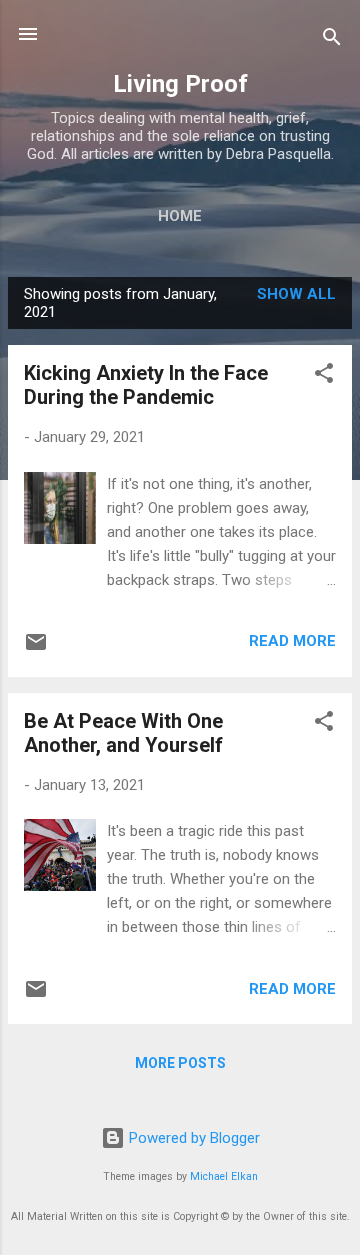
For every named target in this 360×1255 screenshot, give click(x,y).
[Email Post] (36, 649)
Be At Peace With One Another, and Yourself (123, 733)
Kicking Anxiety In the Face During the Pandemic (146, 385)
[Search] (332, 40)
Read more (292, 641)
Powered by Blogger (192, 1138)
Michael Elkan (224, 1176)
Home (180, 216)
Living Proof (180, 84)
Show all (296, 294)
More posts (180, 1063)
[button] (324, 376)
